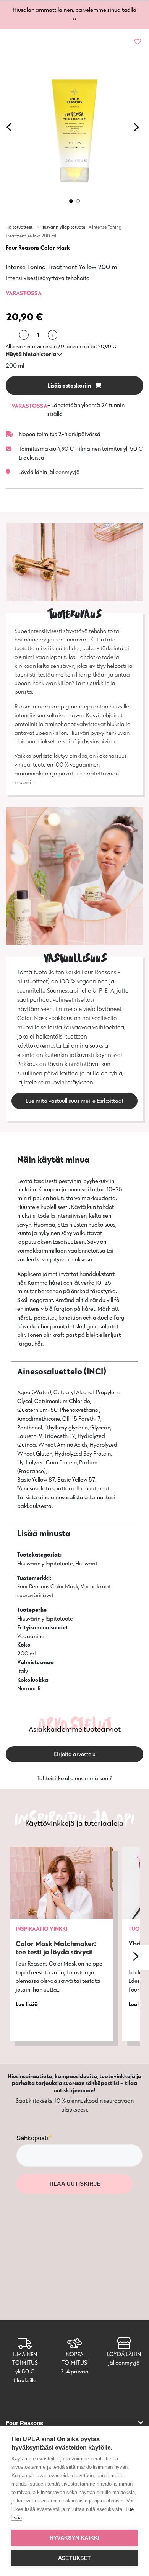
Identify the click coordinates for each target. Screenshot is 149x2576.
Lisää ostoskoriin (70, 385)
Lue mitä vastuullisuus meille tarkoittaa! (74, 1101)
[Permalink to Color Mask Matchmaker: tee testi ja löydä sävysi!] (62, 1883)
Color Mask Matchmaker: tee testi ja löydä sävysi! (56, 1948)
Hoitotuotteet (19, 227)
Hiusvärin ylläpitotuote (62, 227)
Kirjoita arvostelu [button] (74, 1754)
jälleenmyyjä (124, 2363)
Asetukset (74, 2558)
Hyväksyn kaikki (75, 2538)
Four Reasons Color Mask (38, 248)
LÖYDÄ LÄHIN (124, 2354)
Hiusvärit (86, 1563)
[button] (34, 354)
